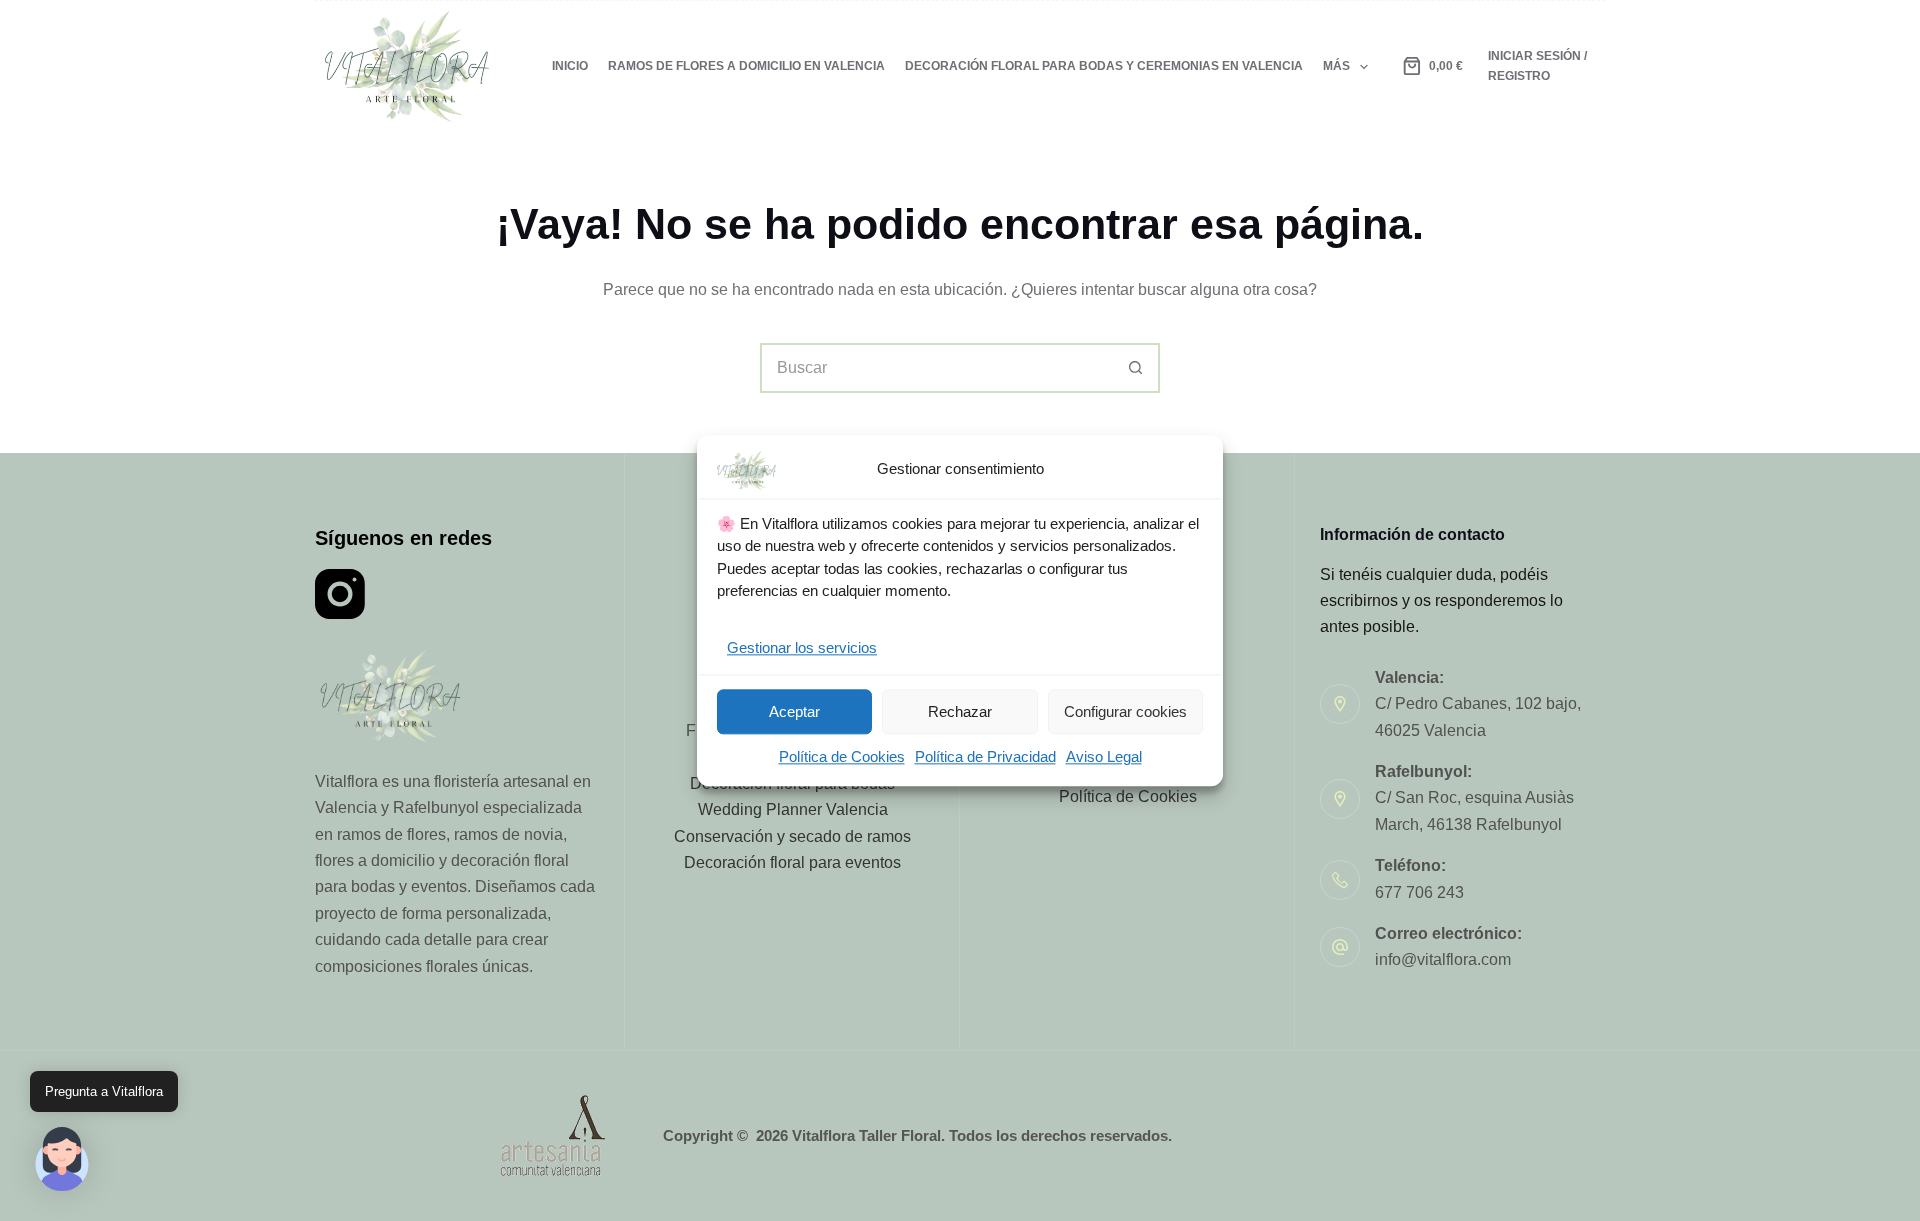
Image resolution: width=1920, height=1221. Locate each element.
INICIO (570, 66)
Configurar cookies (1125, 711)
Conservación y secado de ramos (792, 836)
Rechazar (960, 711)
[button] (62, 1159)
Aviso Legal (1104, 757)
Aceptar (794, 711)
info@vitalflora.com (1443, 959)
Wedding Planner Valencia (793, 809)
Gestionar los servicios (802, 647)
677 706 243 (1419, 892)
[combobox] (937, 368)
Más (1336, 66)
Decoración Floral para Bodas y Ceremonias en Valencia (1104, 66)
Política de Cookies (842, 757)
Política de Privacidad (985, 757)
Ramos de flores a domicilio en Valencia (746, 66)
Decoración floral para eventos (792, 862)
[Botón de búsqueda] (1135, 368)
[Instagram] (340, 594)
